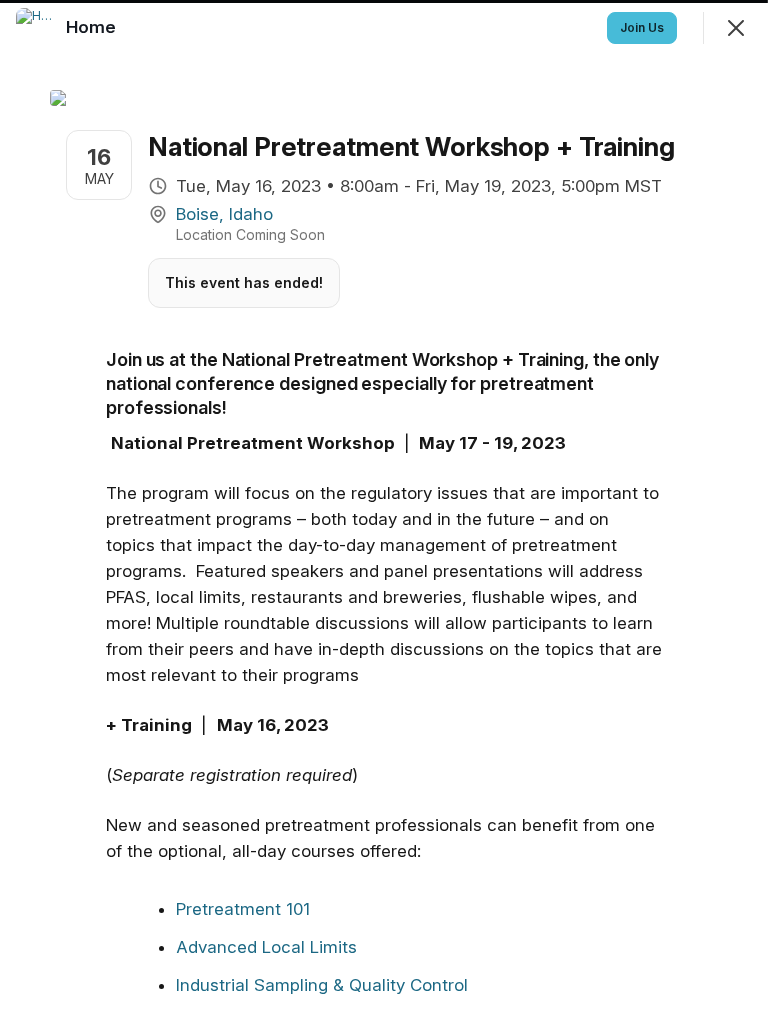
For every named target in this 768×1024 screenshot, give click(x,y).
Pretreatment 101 (243, 909)
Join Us (642, 27)
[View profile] (36, 28)
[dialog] (384, 512)
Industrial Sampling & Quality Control (322, 985)
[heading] (93, 27)
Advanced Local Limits (266, 947)
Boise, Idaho (224, 214)
